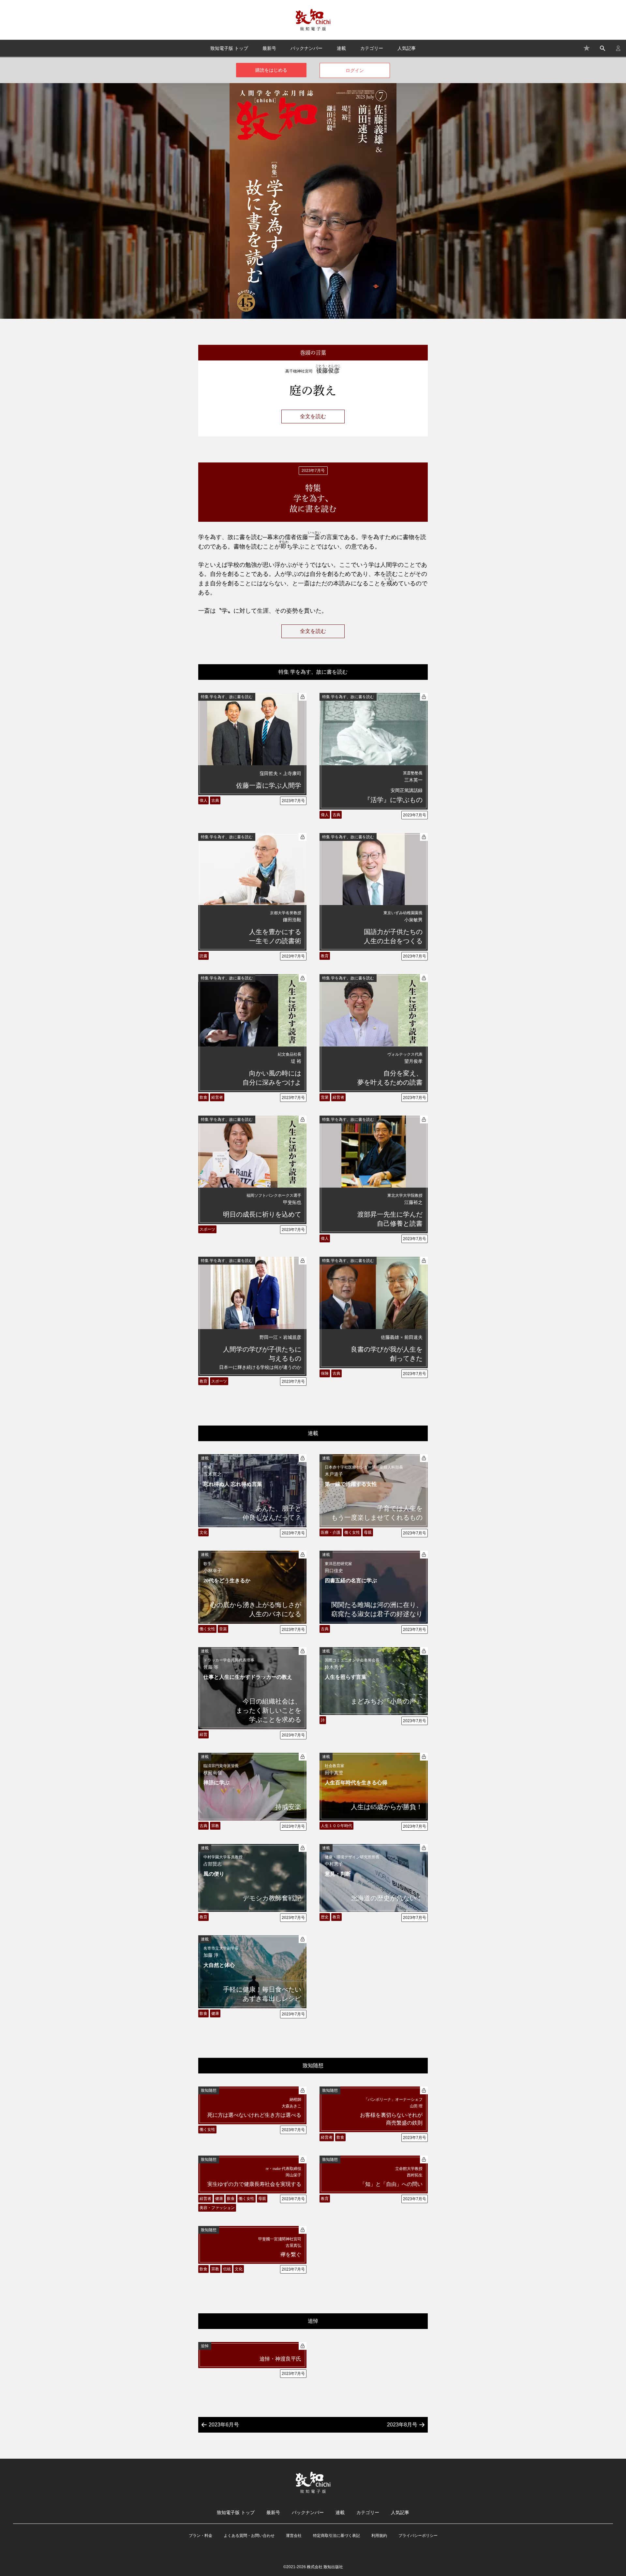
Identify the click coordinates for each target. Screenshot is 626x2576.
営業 (325, 1097)
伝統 (227, 2269)
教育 (325, 956)
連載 (341, 48)
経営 (203, 1734)
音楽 (223, 1629)
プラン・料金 (201, 2536)
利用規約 (379, 2536)
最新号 (269, 48)
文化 (203, 1532)
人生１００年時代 (336, 1826)
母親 (368, 1532)
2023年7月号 (293, 801)
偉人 (203, 800)
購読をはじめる (271, 70)
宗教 (215, 1826)
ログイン (355, 70)
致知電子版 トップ (229, 48)
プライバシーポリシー (418, 2536)
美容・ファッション (217, 2208)
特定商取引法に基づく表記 (336, 2536)
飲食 (203, 1097)
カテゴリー (372, 48)
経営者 (217, 1097)
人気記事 (407, 48)
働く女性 (352, 1532)
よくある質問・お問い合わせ (249, 2536)
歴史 (325, 1917)
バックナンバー (306, 48)
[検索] (603, 48)
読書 (203, 956)
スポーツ (207, 1229)
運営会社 (294, 2536)
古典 (215, 800)
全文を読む (313, 416)
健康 (215, 2013)
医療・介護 (331, 1532)
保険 (325, 1373)
